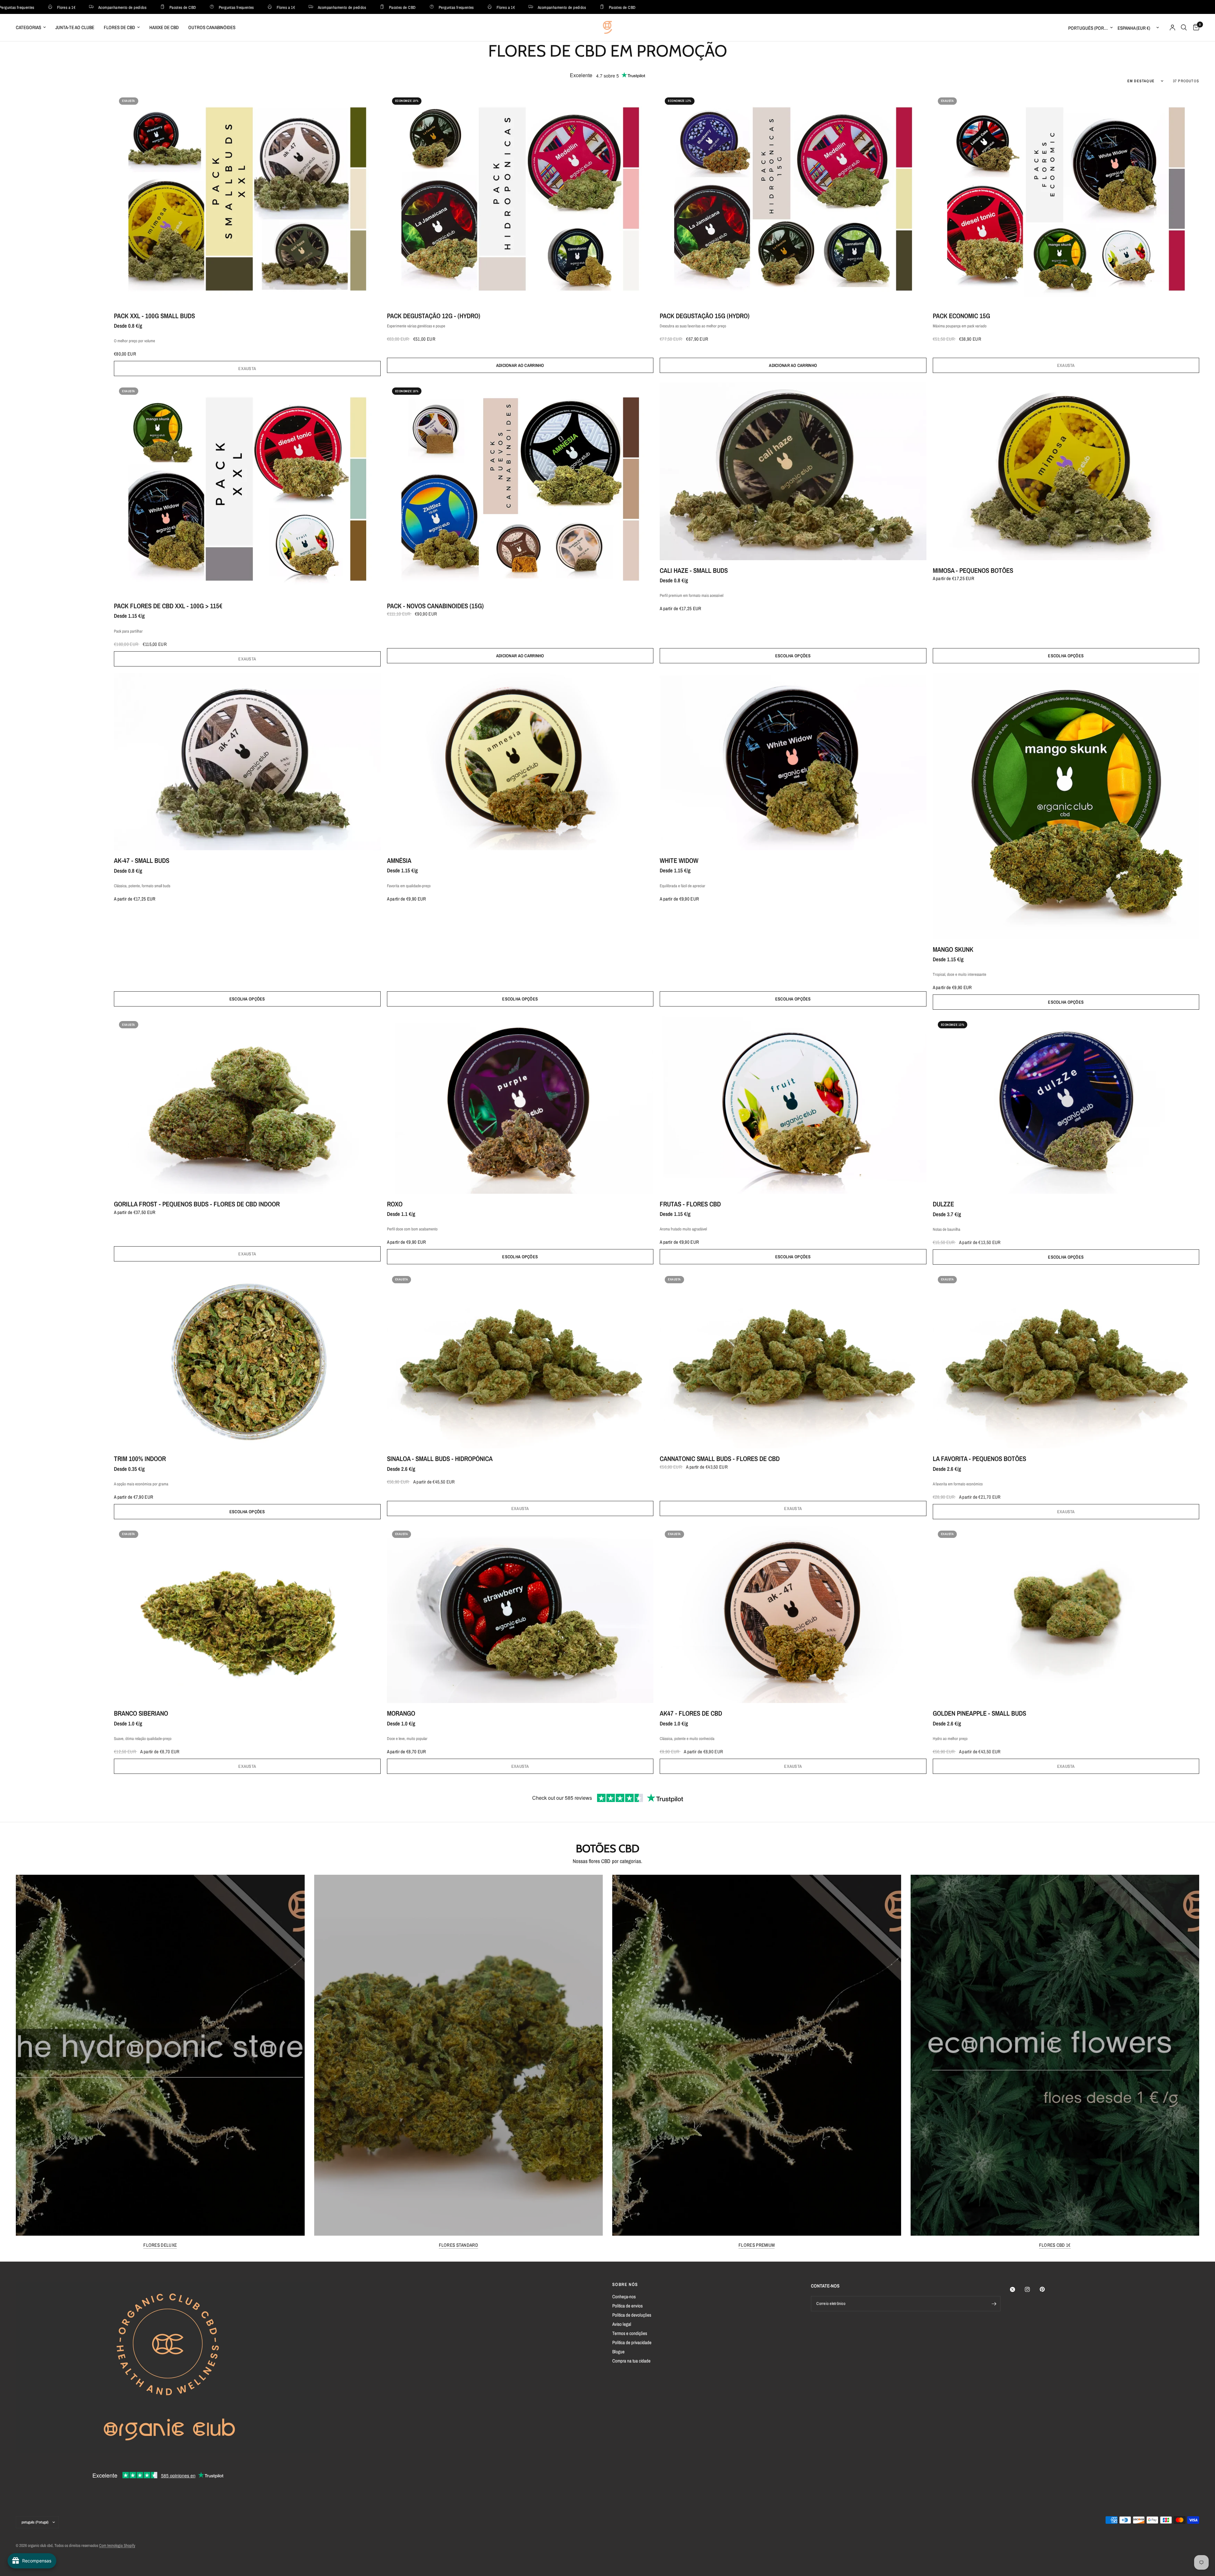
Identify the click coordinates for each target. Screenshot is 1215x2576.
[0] (1195, 28)
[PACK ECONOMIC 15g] (1066, 199)
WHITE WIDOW (679, 861)
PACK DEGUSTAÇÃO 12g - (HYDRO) (434, 316)
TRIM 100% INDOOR (140, 1459)
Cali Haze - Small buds (694, 570)
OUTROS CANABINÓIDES (212, 27)
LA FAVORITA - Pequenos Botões (979, 1459)
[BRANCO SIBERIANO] (247, 1614)
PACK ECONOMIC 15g (961, 316)
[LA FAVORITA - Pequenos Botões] (1066, 1360)
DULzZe (943, 1204)
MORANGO (401, 1713)
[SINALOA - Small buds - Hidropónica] (520, 1360)
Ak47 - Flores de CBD (691, 1713)
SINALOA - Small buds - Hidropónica (440, 1459)
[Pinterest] (1047, 2289)
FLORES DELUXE (160, 2245)
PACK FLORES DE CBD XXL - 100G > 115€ (168, 606)
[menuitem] (33, 28)
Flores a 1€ (126, 7)
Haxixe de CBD (164, 27)
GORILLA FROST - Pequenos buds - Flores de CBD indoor (197, 1204)
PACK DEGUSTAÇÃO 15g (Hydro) (705, 316)
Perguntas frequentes (77, 7)
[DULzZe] (1066, 1105)
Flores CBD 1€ (1055, 2245)
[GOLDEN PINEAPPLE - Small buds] (1066, 1614)
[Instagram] (1032, 2289)
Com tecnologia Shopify (117, 2545)
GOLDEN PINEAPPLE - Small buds (979, 1713)
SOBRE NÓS (625, 2284)
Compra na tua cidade (631, 2361)
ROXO (395, 1204)
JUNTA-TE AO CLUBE (75, 27)
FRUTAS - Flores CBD (690, 1204)
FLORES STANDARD (459, 2245)
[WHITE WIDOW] (793, 762)
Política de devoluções (632, 2315)
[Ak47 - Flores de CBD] (793, 1614)
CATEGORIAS (28, 27)
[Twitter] (1017, 2289)
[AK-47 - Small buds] (247, 762)
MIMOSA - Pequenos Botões (973, 570)
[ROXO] (520, 1105)
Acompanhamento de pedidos (182, 7)
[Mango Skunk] (1066, 806)
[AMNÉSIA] (520, 762)
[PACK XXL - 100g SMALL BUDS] (247, 199)
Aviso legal (622, 2324)
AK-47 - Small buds (142, 861)
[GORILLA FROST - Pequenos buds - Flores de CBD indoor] (247, 1105)
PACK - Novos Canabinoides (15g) (435, 606)
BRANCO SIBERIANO (141, 1713)
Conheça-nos (624, 2297)
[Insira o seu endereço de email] (994, 2304)
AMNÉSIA (399, 861)
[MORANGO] (520, 1614)
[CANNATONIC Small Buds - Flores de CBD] (793, 1360)
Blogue (618, 2352)
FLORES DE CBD (119, 27)
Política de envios (627, 2306)
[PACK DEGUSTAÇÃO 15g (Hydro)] (793, 199)
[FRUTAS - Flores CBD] (793, 1105)
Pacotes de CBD (243, 7)
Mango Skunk (953, 949)
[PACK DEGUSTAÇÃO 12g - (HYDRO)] (520, 199)
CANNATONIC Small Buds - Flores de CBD (720, 1459)
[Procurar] (1184, 28)
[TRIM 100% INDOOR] (247, 1360)
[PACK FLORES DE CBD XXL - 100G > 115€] (247, 489)
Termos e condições (630, 2333)
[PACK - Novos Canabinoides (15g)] (520, 489)
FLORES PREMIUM (757, 2245)
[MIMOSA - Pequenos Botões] (1066, 471)
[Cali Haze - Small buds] (793, 471)
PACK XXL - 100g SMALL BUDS (154, 316)
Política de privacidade (632, 2342)
